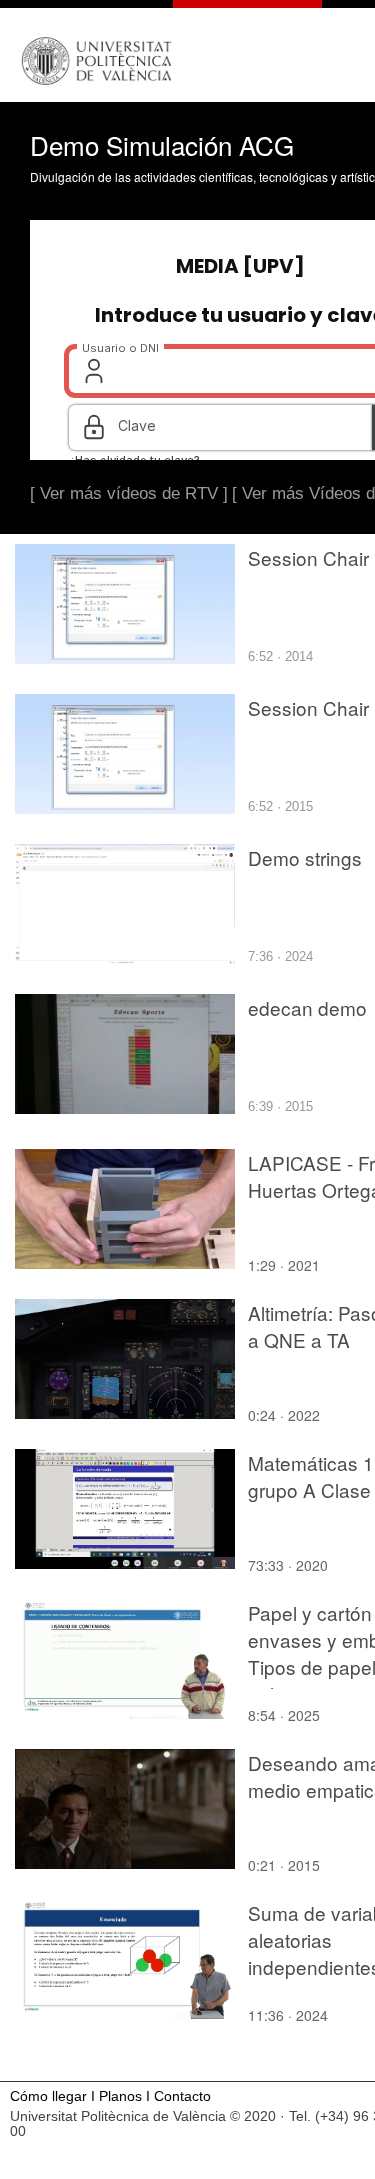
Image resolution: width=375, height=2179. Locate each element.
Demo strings (305, 857)
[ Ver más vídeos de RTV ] (129, 493)
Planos (120, 2096)
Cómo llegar (48, 2096)
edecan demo (307, 1007)
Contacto (182, 2096)
